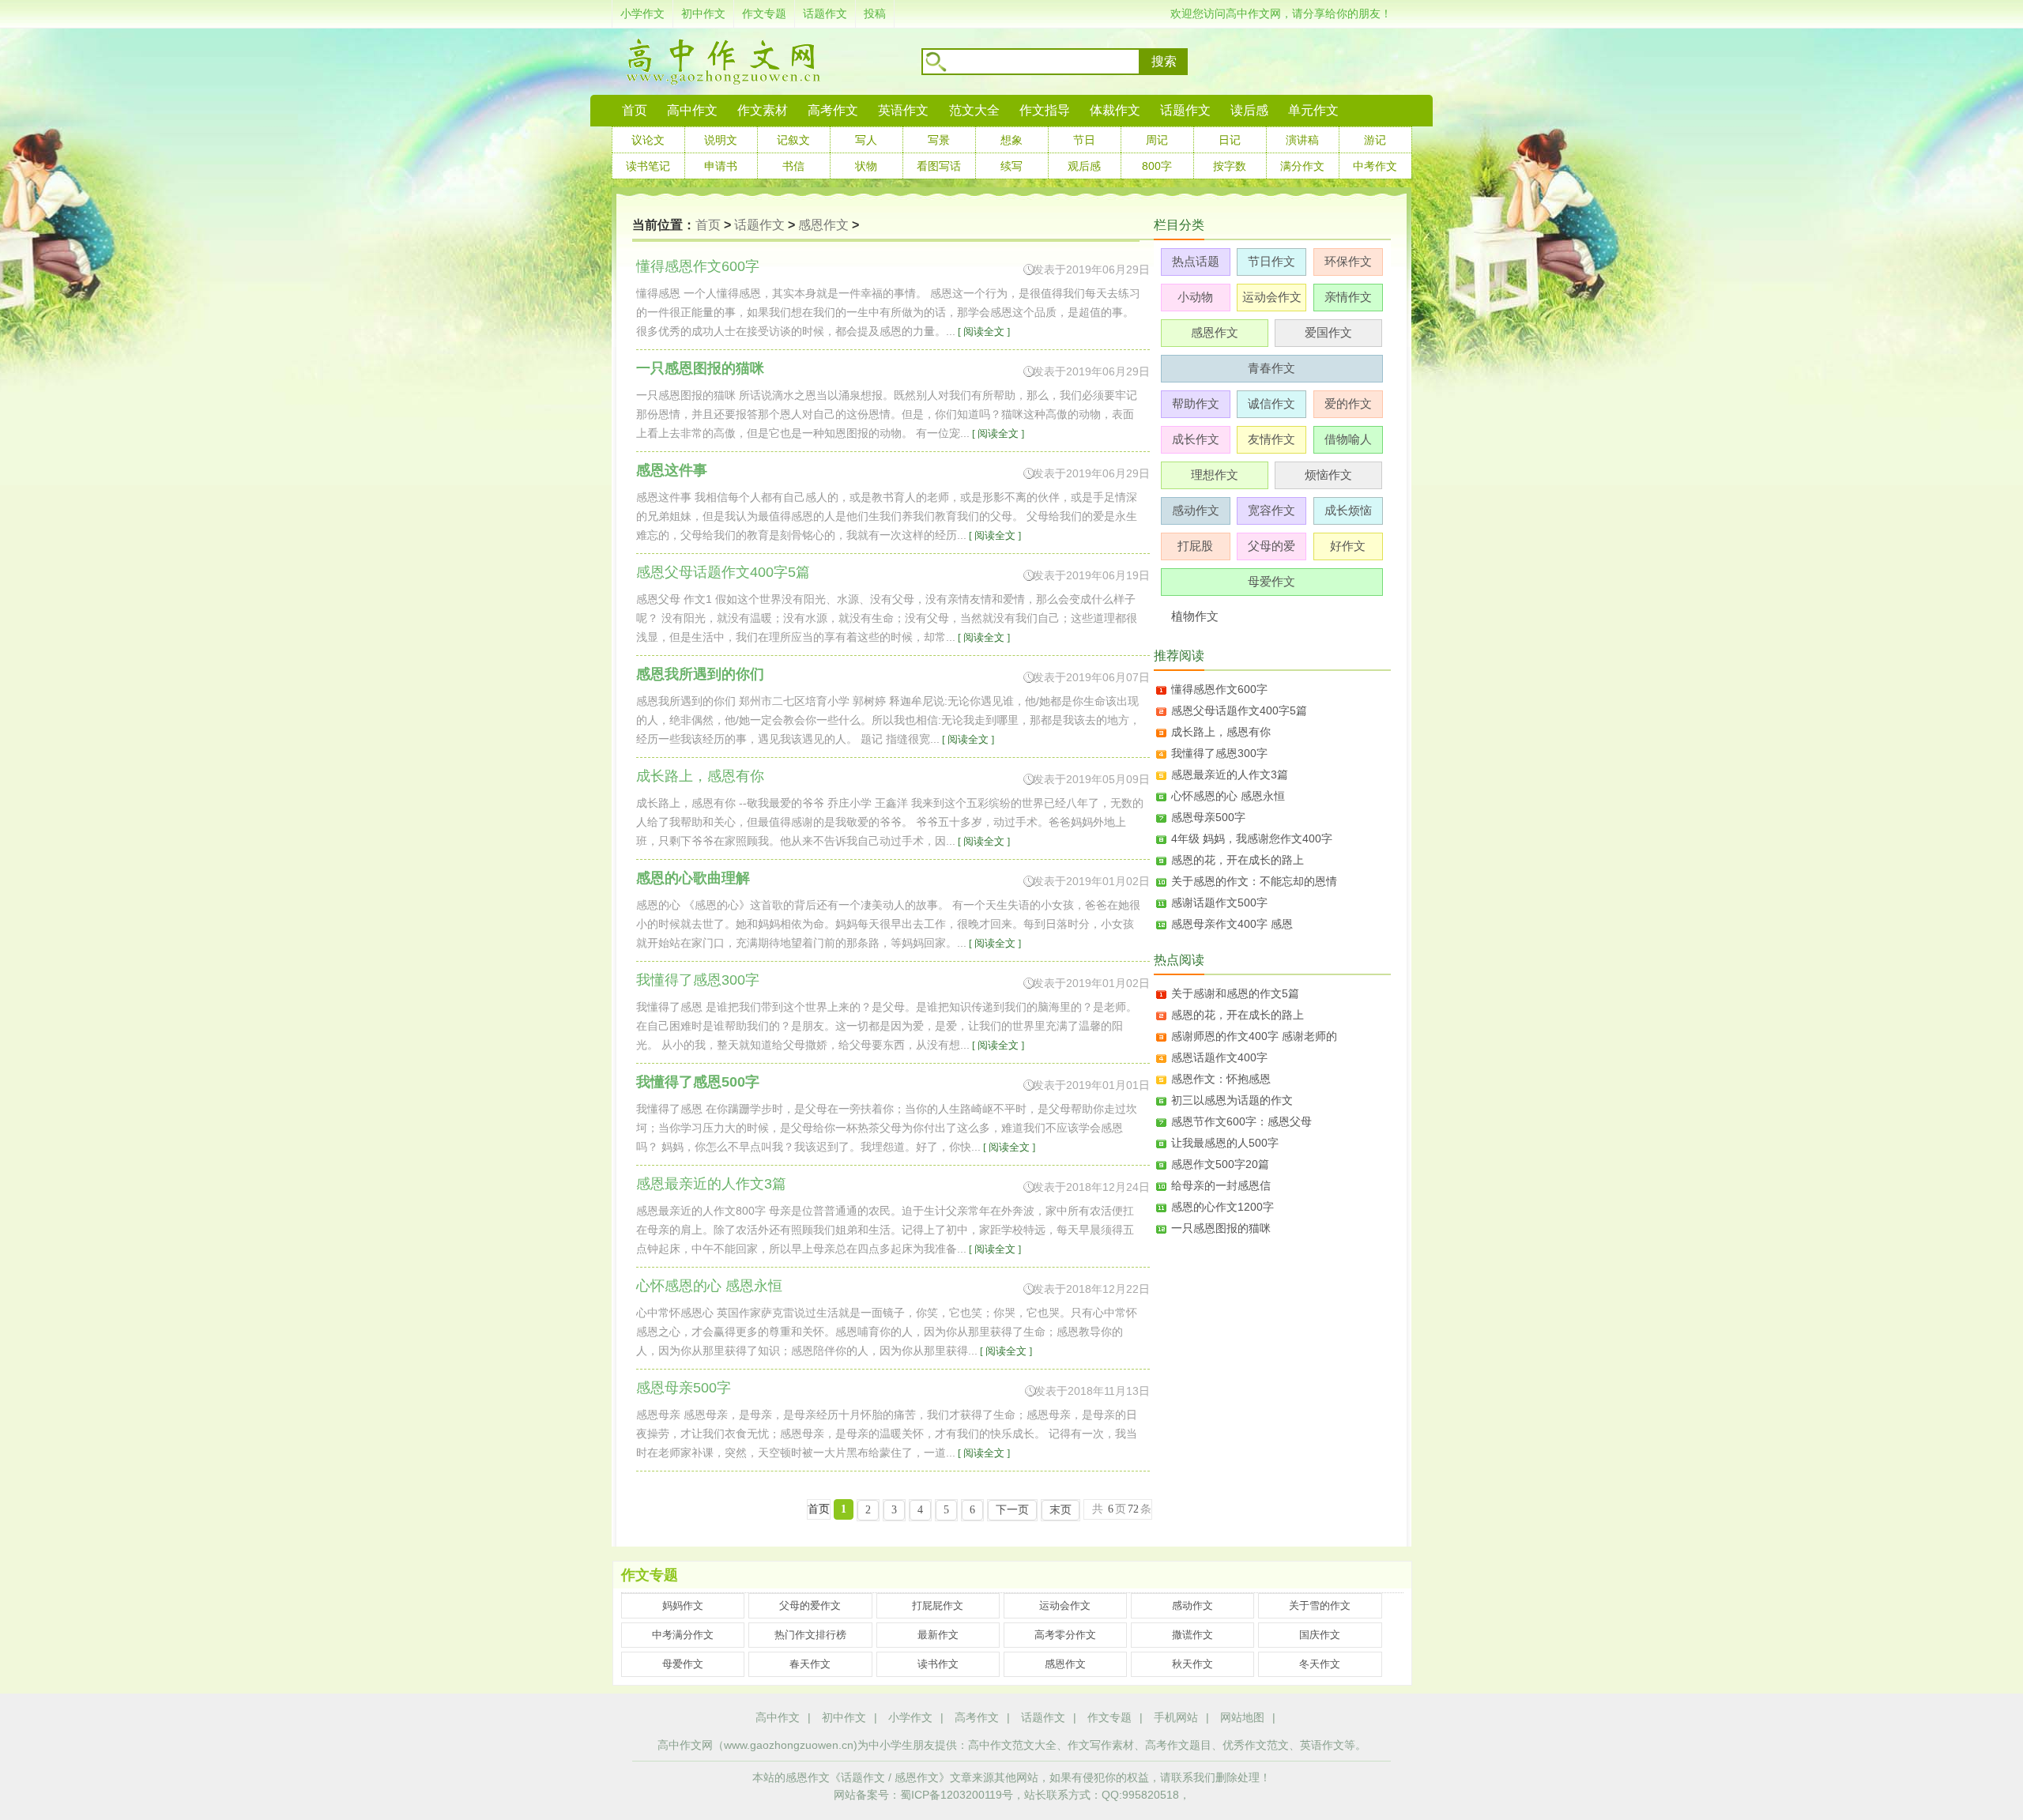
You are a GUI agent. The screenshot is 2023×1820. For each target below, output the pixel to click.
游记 (1375, 140)
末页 (1060, 1510)
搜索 (1164, 61)
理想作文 (1215, 475)
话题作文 (825, 13)
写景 (939, 140)
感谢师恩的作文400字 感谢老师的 (1254, 1036)
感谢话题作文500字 (1219, 902)
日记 (1230, 140)
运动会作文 (1272, 297)
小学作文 (642, 13)
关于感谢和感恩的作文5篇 (1235, 993)
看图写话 (939, 166)
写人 (866, 140)
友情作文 (1271, 439)
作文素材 (763, 110)
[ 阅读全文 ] (983, 332)
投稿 (875, 13)
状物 (866, 166)
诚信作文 (1271, 403)
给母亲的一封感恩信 (1221, 1185)
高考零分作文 (1065, 1635)
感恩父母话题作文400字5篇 (1239, 710)
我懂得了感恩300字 (1219, 753)
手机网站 (1176, 1717)
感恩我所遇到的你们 (700, 674)
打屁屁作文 (938, 1605)
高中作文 (778, 1717)
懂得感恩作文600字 (1219, 689)
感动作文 (1196, 510)
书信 (793, 166)
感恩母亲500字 (1208, 817)
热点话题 (1196, 261)
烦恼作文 (1328, 475)
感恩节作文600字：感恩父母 (1241, 1121)
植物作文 (1195, 616)
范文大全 (974, 110)
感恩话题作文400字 (1219, 1057)
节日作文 (1271, 261)
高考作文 (833, 110)
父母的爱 (1271, 546)
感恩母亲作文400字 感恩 (1232, 924)
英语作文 (903, 110)
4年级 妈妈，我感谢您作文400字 (1252, 838)
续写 (1011, 166)
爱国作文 (1328, 332)
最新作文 (938, 1635)
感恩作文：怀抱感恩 (1221, 1079)
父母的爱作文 (810, 1605)
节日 (1084, 140)
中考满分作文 (683, 1635)
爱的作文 (1348, 403)
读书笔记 (648, 166)
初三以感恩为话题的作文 (1232, 1100)
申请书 (721, 166)
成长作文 (1196, 439)
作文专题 (764, 13)
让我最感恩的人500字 (1225, 1143)
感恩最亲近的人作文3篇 (1230, 774)
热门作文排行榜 (810, 1635)
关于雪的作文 (1320, 1605)
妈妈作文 (683, 1605)
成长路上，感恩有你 (1221, 732)
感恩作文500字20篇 (1220, 1164)
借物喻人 (1348, 439)
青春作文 (1271, 368)
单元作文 (1313, 110)
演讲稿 (1302, 140)
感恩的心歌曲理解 (693, 878)
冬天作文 (1320, 1664)
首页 (635, 110)
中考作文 (1375, 166)
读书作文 (938, 1664)
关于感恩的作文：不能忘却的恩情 (1254, 881)
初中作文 (703, 13)
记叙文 (793, 140)
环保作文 (1348, 261)
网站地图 (1242, 1717)
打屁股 (1195, 546)
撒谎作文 (1192, 1635)
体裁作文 (1115, 110)
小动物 (1195, 297)
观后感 (1084, 166)
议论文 (648, 140)
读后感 (1249, 110)
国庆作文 (1320, 1635)
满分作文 (1302, 166)
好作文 (1348, 546)
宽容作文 (1271, 510)
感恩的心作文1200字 (1222, 1207)
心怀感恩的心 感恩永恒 (1228, 796)
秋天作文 (1192, 1664)
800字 (1157, 166)
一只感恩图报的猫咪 (700, 368)
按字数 (1230, 166)
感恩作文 (823, 225)
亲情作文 (1348, 297)
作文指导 (1045, 110)
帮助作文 (1196, 403)
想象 (1011, 140)
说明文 (721, 140)
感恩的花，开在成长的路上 (1238, 860)
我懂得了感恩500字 (698, 1082)
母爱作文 (1271, 581)
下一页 (1012, 1510)
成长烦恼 (1348, 510)
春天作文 (810, 1664)
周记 (1157, 140)
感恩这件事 (672, 470)
